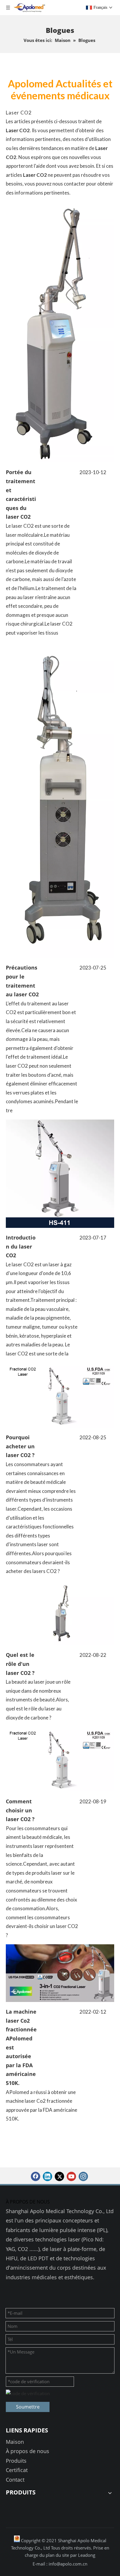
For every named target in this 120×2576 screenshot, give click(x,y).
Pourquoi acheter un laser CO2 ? (20, 1446)
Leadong (87, 2555)
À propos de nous (28, 2451)
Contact (15, 2480)
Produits (16, 2461)
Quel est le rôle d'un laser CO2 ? (20, 1664)
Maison (15, 2442)
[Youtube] (71, 2176)
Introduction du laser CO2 (21, 1246)
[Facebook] (36, 2176)
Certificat (17, 2470)
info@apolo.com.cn (68, 2564)
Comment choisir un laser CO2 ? (20, 1810)
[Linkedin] (47, 2176)
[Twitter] (59, 2176)
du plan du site (55, 2555)
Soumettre (28, 2407)
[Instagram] (83, 2176)
